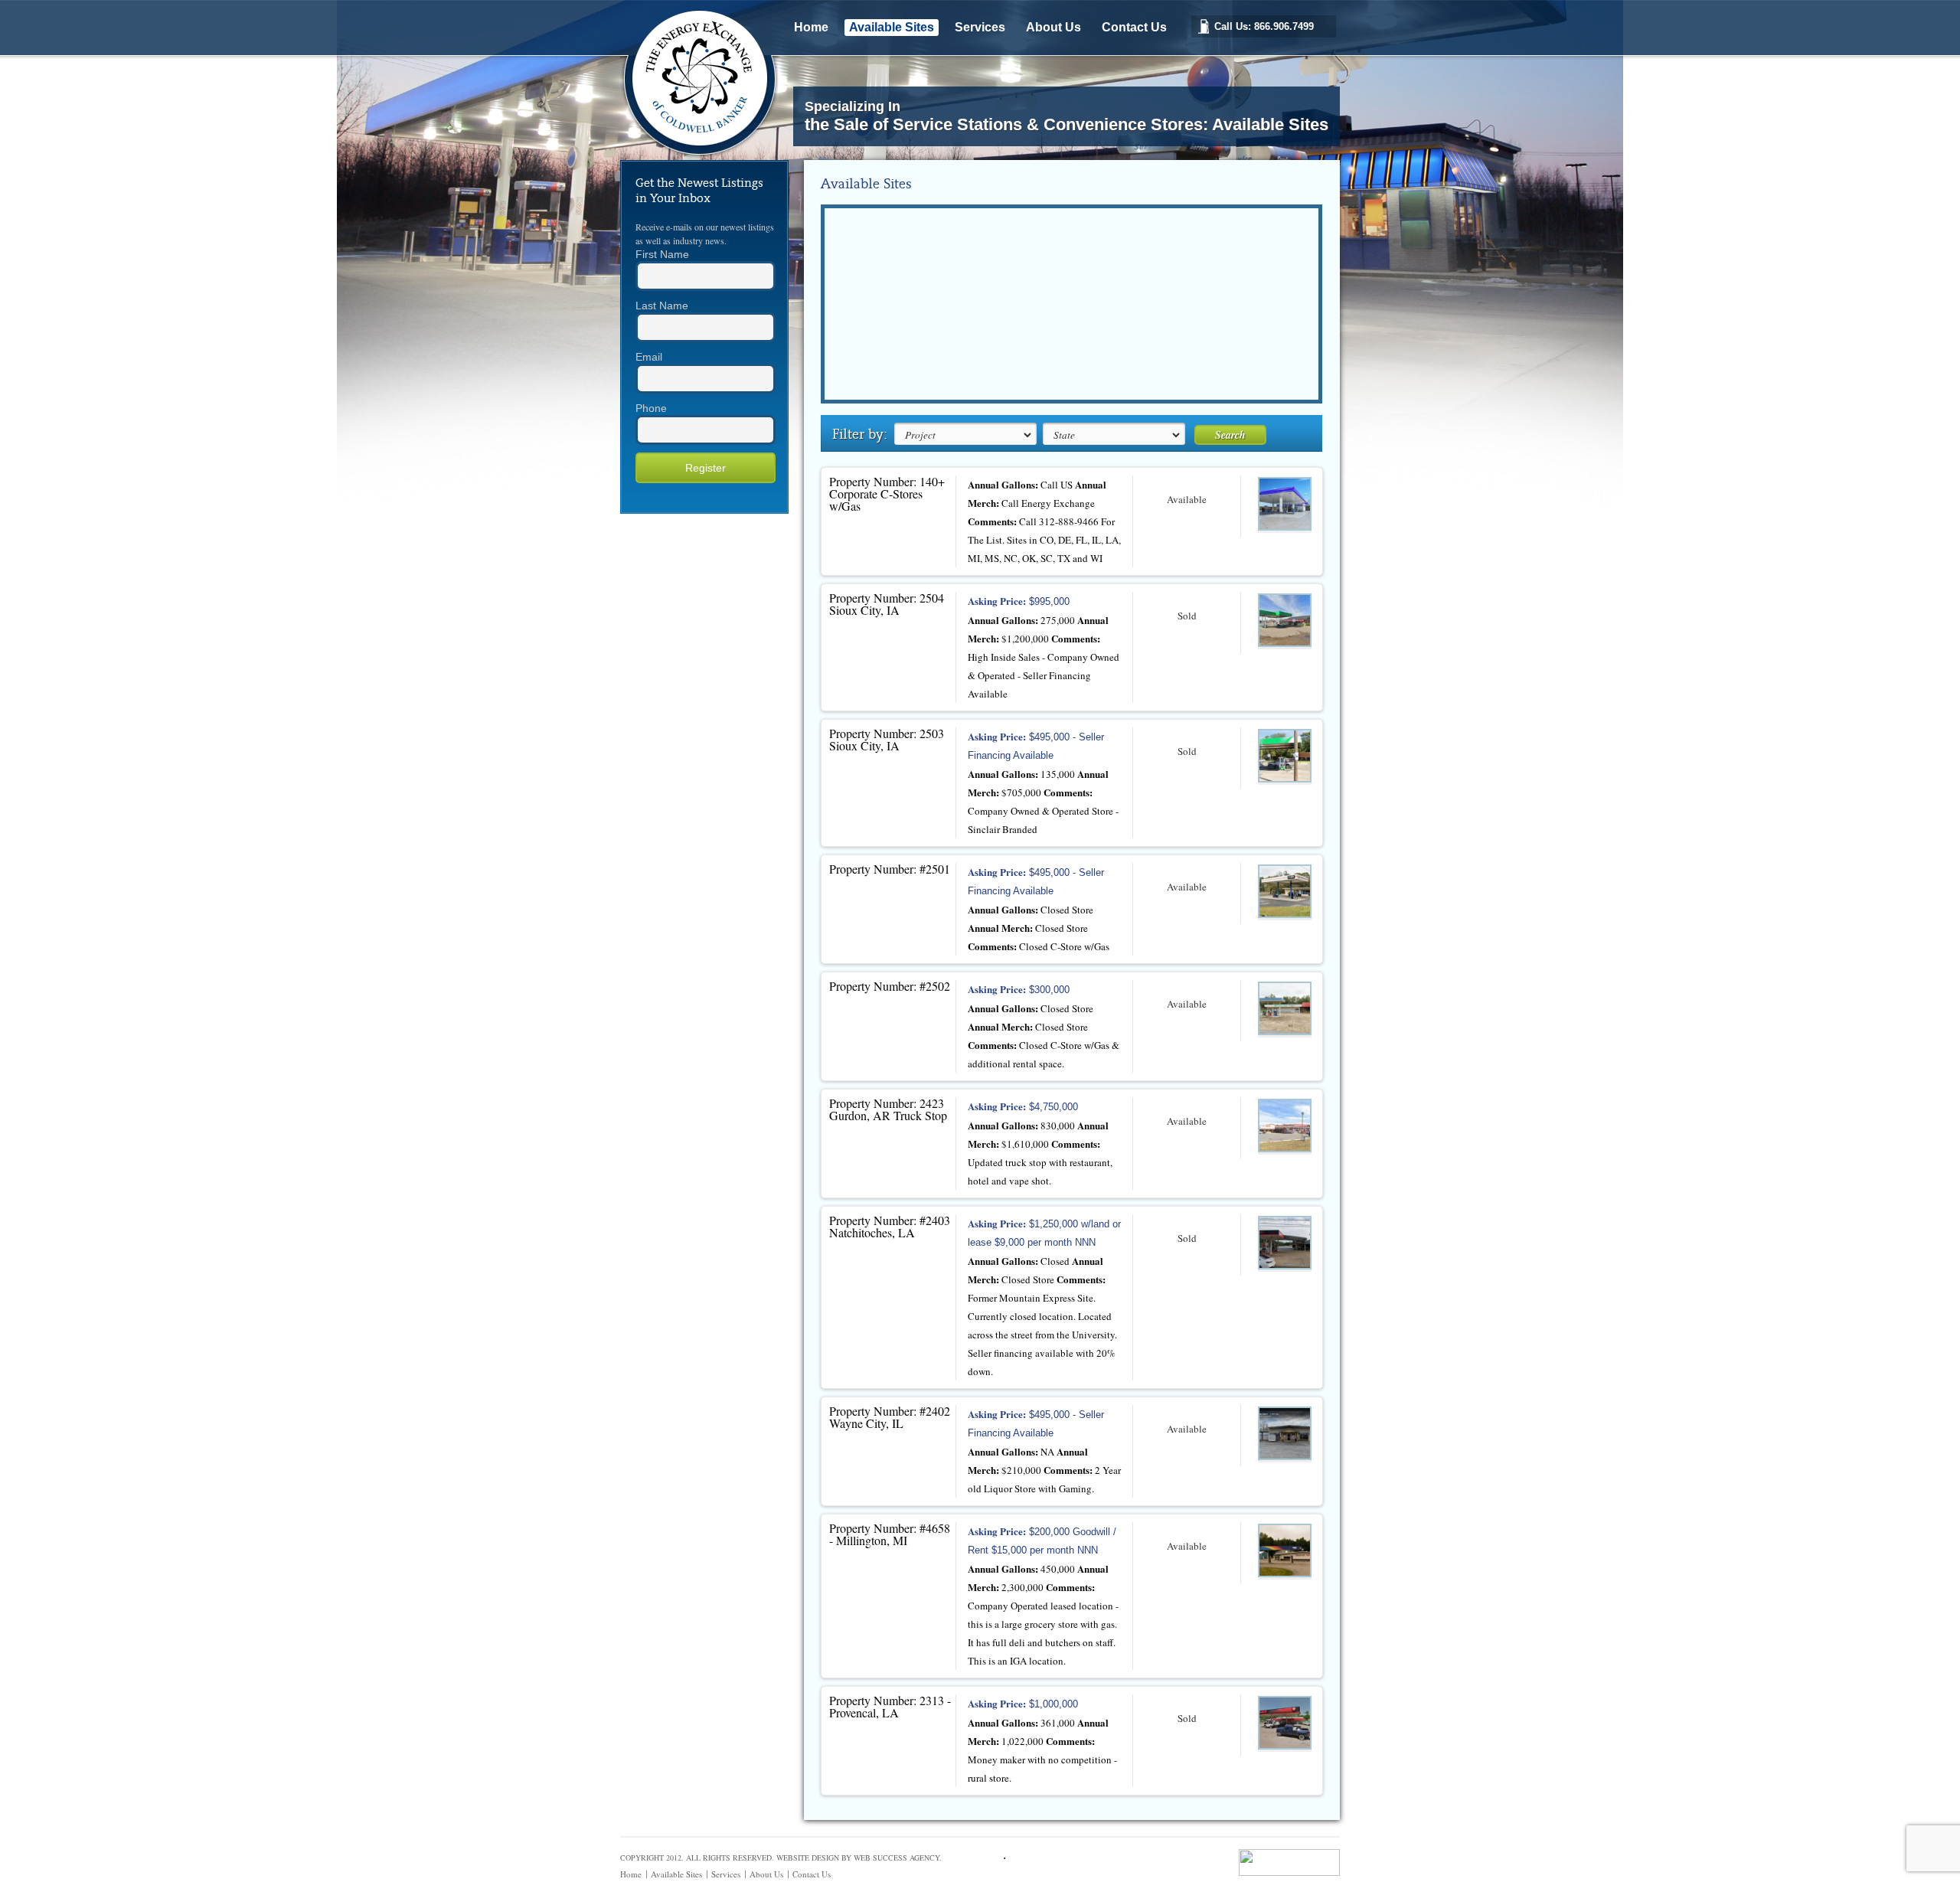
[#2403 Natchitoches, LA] (1285, 1244)
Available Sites (892, 27)
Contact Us (1134, 27)
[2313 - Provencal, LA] (1285, 1724)
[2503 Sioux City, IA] (1285, 757)
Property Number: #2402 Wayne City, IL (890, 1417)
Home (811, 27)
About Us (1053, 27)
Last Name (662, 305)
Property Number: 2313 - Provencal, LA (890, 1706)
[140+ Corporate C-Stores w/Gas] (1285, 505)
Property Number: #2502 (890, 986)
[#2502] (1285, 1010)
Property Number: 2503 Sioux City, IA (887, 739)
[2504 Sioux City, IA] (1285, 621)
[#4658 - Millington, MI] (1285, 1552)
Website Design (808, 1857)
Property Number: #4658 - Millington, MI (890, 1534)
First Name (662, 254)
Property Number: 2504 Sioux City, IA (887, 604)
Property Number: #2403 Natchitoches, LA (890, 1226)
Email (649, 357)
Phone (651, 408)
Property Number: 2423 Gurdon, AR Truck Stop (888, 1109)
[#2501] (1285, 892)
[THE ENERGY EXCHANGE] (706, 154)
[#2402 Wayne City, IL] (1285, 1434)
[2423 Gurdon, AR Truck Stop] (1285, 1127)
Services (980, 27)
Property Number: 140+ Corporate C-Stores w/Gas (887, 493)
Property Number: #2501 (890, 869)
